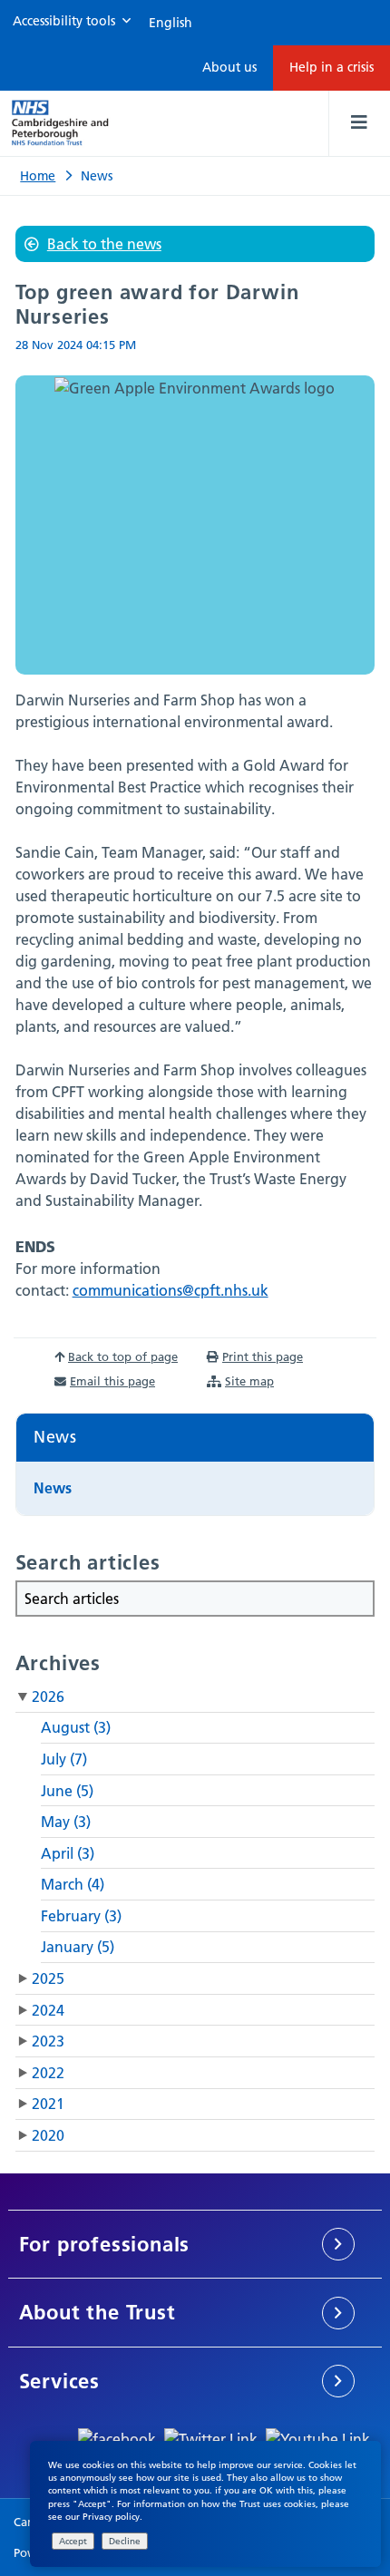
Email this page (112, 1381)
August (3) (76, 1727)
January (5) (78, 1947)
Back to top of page (123, 1356)
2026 (48, 1696)
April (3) (68, 1853)
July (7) (64, 1759)
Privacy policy (111, 2517)
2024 (48, 2010)
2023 (48, 2041)
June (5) (67, 1791)
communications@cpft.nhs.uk (171, 1290)
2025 (48, 1978)
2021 (48, 2104)
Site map (249, 1381)
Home (38, 176)
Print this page (263, 1356)
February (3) (81, 1916)
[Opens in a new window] (117, 2437)
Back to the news (104, 244)
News (55, 1437)
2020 (48, 2135)
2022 (48, 2073)
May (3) (66, 1822)
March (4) (73, 1884)
